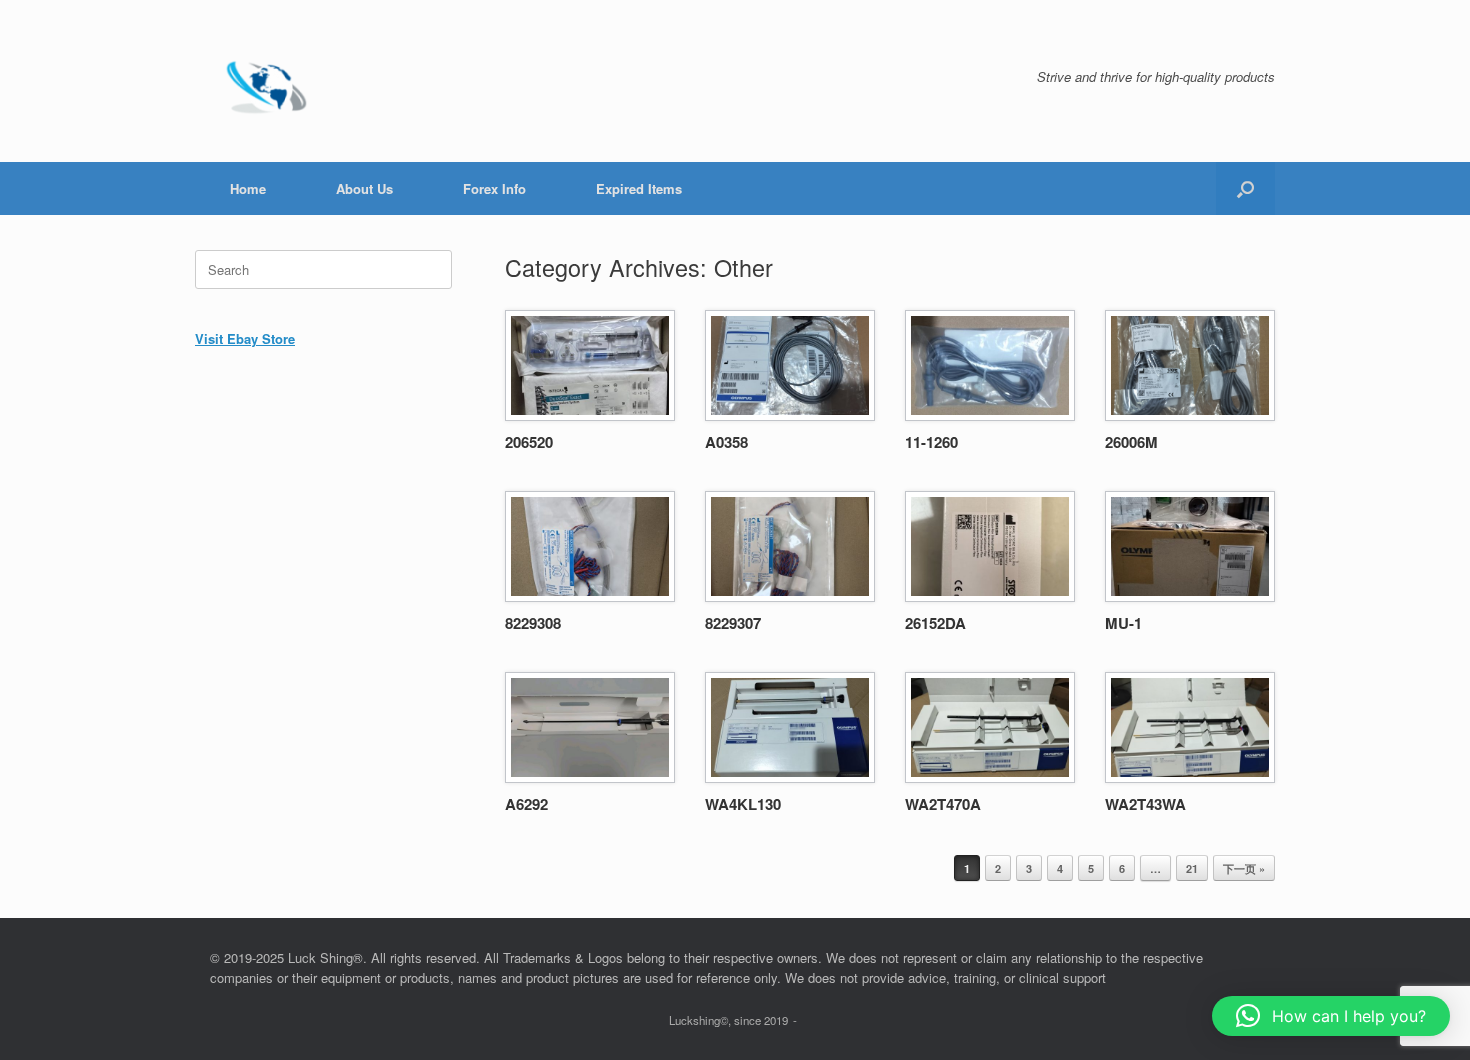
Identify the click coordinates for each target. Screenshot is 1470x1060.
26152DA (935, 623)
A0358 (726, 442)
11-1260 (931, 442)
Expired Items (639, 188)
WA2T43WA (1145, 804)
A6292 (526, 804)
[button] (1245, 188)
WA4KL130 (743, 804)
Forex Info (494, 188)
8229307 (733, 623)
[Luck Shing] (270, 81)
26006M (1131, 442)
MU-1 (1123, 623)
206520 (529, 442)
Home (248, 188)
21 (1192, 868)
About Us (364, 188)
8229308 (533, 623)
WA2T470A (943, 804)
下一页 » (1244, 868)
